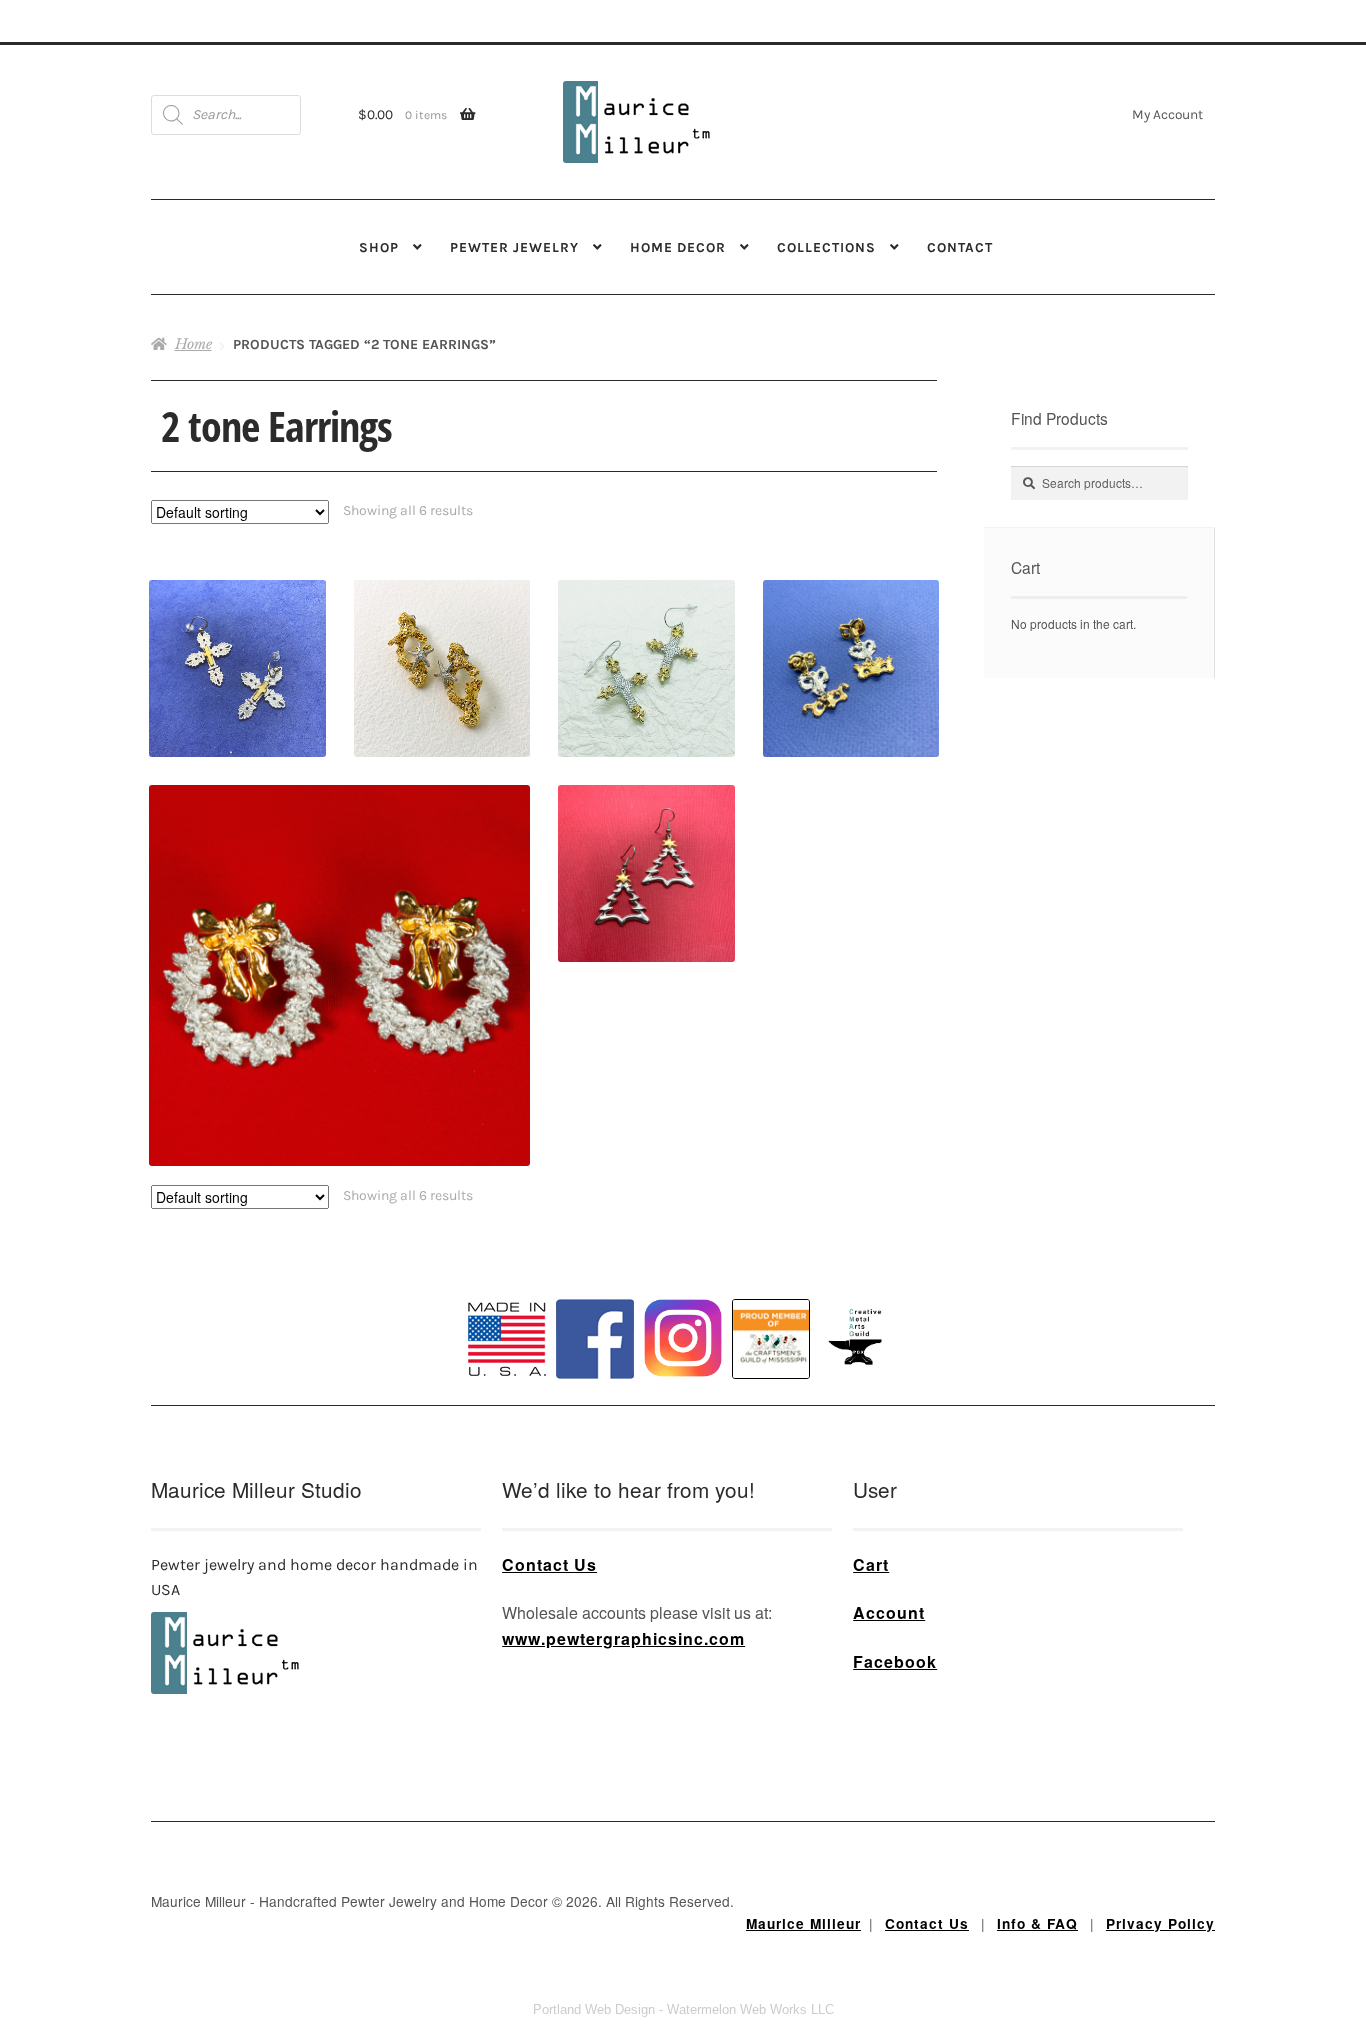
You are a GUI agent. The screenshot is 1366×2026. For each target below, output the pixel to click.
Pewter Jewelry (514, 247)
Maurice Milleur (803, 1923)
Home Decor (678, 247)
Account (889, 1612)
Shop (379, 247)
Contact (960, 247)
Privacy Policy (1160, 1923)
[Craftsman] (771, 1339)
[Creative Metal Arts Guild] (859, 1338)
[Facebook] (595, 1339)
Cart (871, 1564)
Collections (826, 247)
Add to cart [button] (237, 633)
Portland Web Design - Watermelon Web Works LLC (683, 2009)
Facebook (895, 1661)
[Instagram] (683, 1338)
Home (193, 344)
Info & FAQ (1037, 1923)
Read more (442, 633)
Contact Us (549, 1564)
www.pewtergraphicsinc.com (623, 1638)
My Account (1167, 114)
